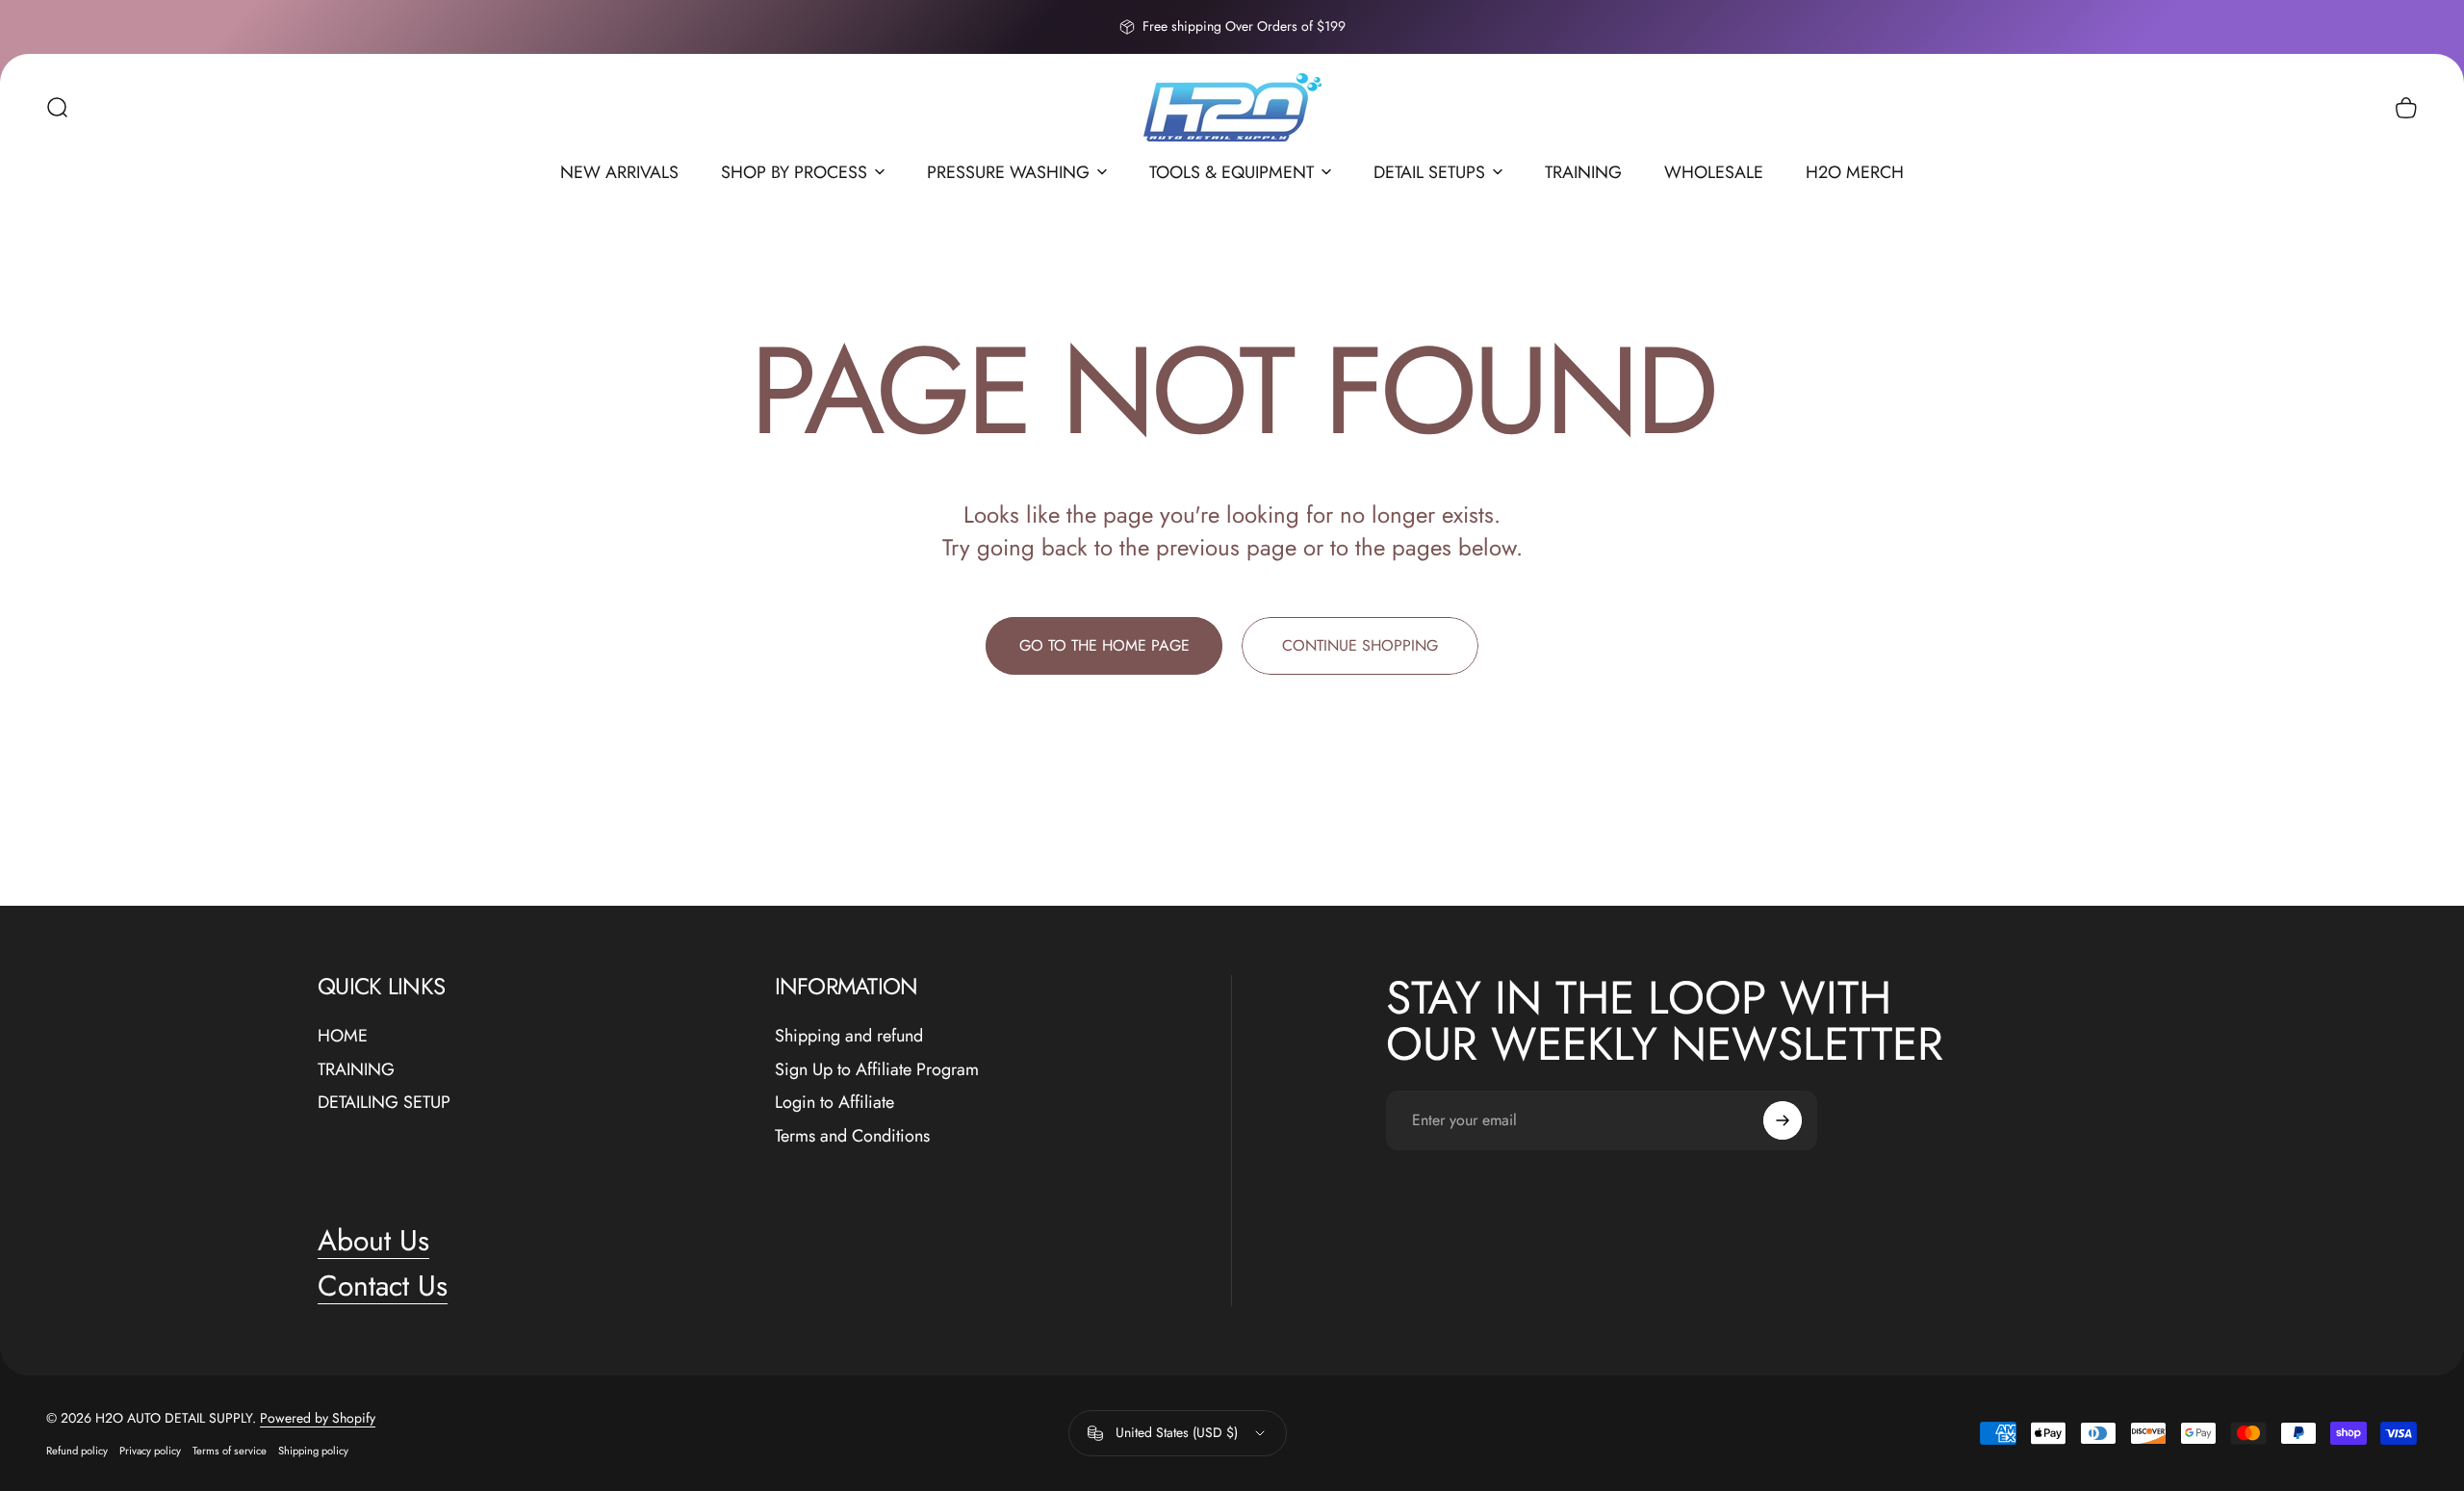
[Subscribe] (1783, 1120)
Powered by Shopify (318, 1418)
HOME (343, 1036)
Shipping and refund (849, 1036)
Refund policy (77, 1451)
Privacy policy (150, 1451)
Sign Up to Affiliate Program (877, 1070)
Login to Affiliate (834, 1103)
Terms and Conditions (852, 1136)
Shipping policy (313, 1451)
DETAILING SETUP (384, 1103)
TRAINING (356, 1070)
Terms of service (230, 1451)
